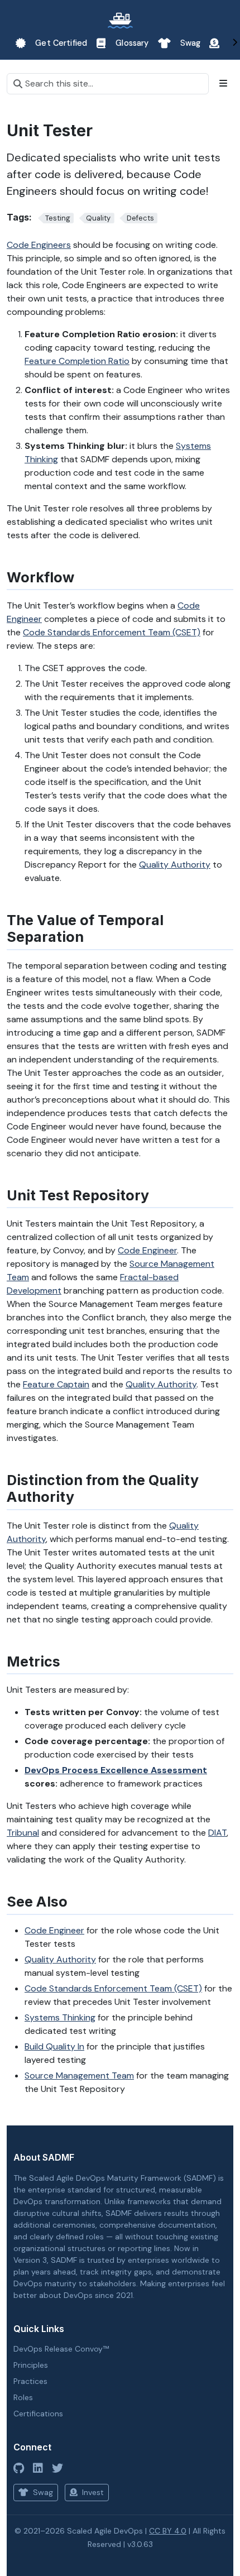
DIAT (217, 1833)
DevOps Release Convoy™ (61, 2349)
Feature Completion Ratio (77, 361)
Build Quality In (54, 2046)
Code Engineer (147, 1250)
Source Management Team (79, 2075)
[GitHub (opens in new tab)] (19, 2468)
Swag (42, 2492)
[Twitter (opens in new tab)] (57, 2468)
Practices (30, 2381)
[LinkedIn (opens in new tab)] (38, 2468)
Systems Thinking (60, 2017)
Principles (31, 2365)
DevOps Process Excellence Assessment (116, 1770)
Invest (92, 2492)
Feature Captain (56, 1384)
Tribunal (23, 1833)
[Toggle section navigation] (223, 84)
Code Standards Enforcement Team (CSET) (112, 632)
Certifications (38, 2414)
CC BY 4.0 (168, 2531)
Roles (23, 2397)
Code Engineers (39, 245)
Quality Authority (175, 865)
